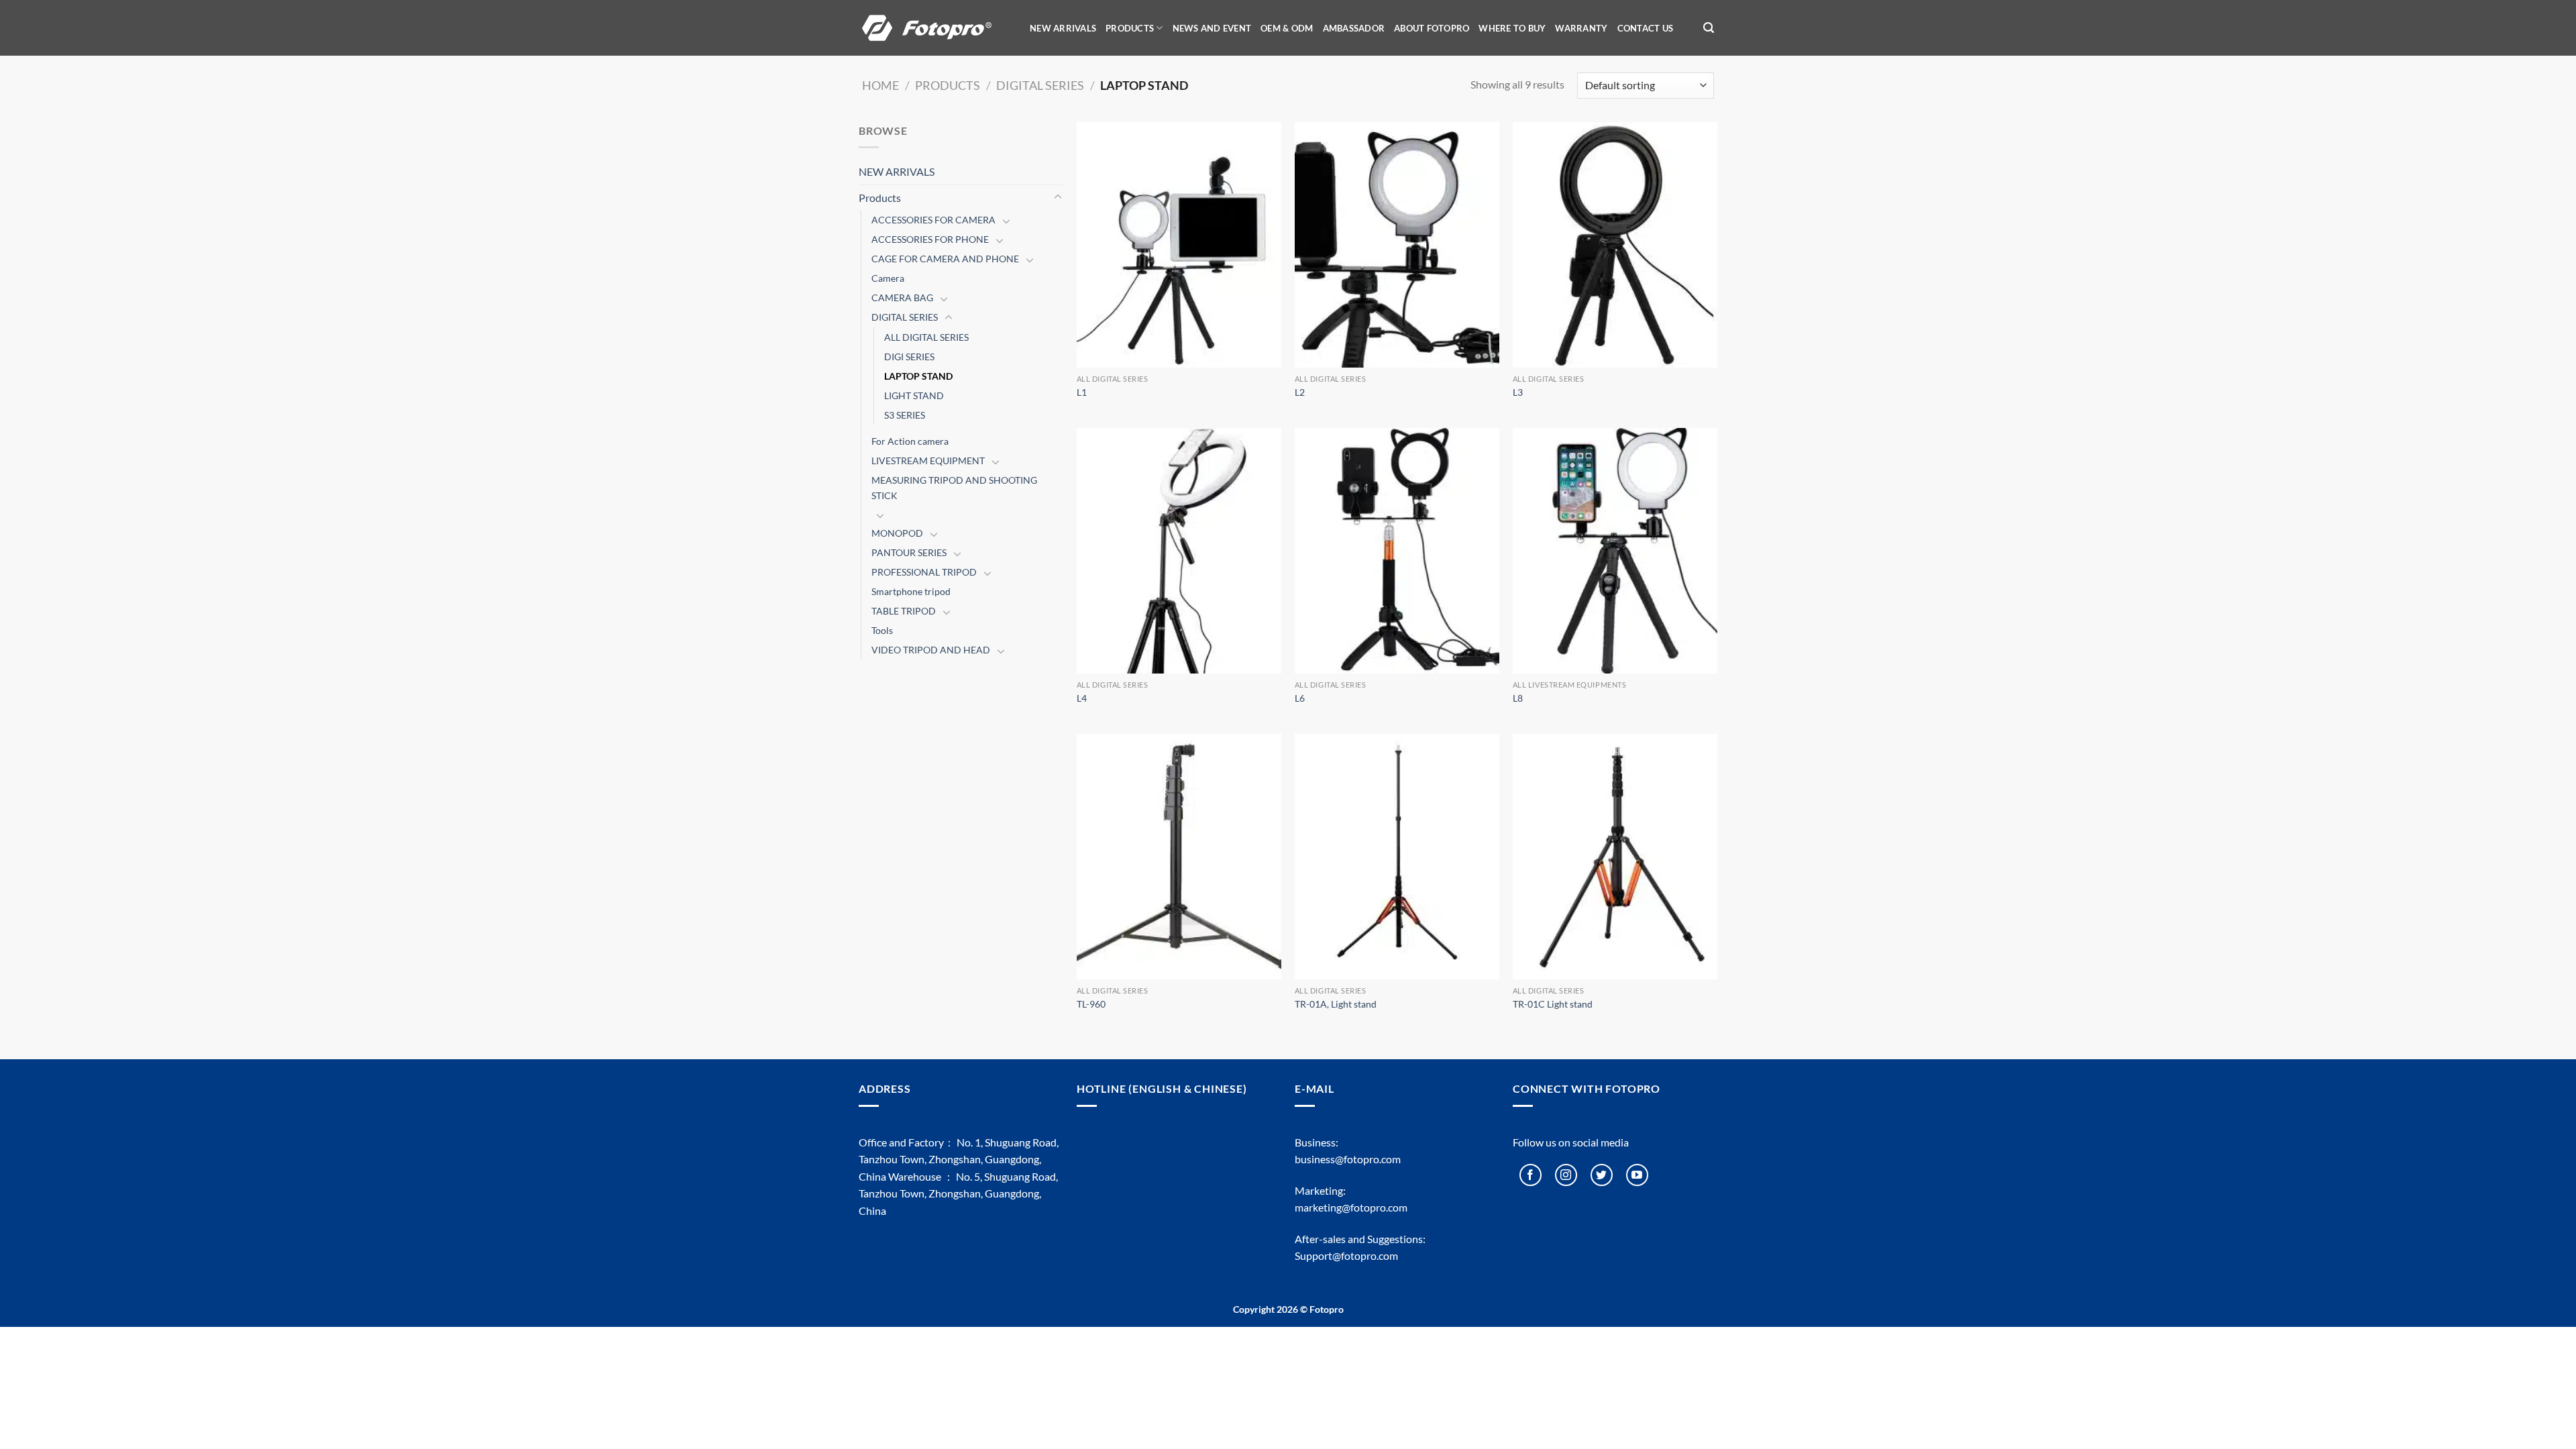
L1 (1082, 392)
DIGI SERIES (909, 357)
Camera (888, 278)
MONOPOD (897, 533)
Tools (882, 630)
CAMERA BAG (902, 298)
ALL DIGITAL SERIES (926, 337)
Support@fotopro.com (1346, 1255)
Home (880, 85)
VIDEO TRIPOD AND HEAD (931, 650)
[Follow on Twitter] (1602, 1175)
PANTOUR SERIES (909, 552)
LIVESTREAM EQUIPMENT (928, 461)
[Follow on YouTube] (1637, 1175)
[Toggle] (1058, 197)
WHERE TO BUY (1512, 28)
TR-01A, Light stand (1336, 1004)
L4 (1082, 698)
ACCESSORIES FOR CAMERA (933, 220)
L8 (1518, 698)
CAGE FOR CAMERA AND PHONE (945, 259)
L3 (1518, 392)
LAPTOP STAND (918, 376)
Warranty (1581, 28)
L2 (1300, 392)
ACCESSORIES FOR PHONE (930, 239)
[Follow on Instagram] (1566, 1175)
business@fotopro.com (1348, 1159)
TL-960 (1091, 1004)
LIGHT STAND (914, 395)
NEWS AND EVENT (1212, 28)
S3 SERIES (905, 415)
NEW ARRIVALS (1063, 28)
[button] (1709, 28)
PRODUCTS (1130, 28)
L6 (1300, 698)
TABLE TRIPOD (904, 611)
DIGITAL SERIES (1040, 85)
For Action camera (910, 441)
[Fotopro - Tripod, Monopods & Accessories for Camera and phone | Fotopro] (936, 28)
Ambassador (1354, 28)
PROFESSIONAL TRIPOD (924, 572)
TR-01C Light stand (1553, 1004)
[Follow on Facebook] (1531, 1175)
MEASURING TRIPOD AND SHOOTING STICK (954, 488)
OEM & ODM (1287, 28)
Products (948, 85)
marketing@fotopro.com (1351, 1207)
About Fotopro (1432, 28)
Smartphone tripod (911, 591)
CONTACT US (1646, 28)
